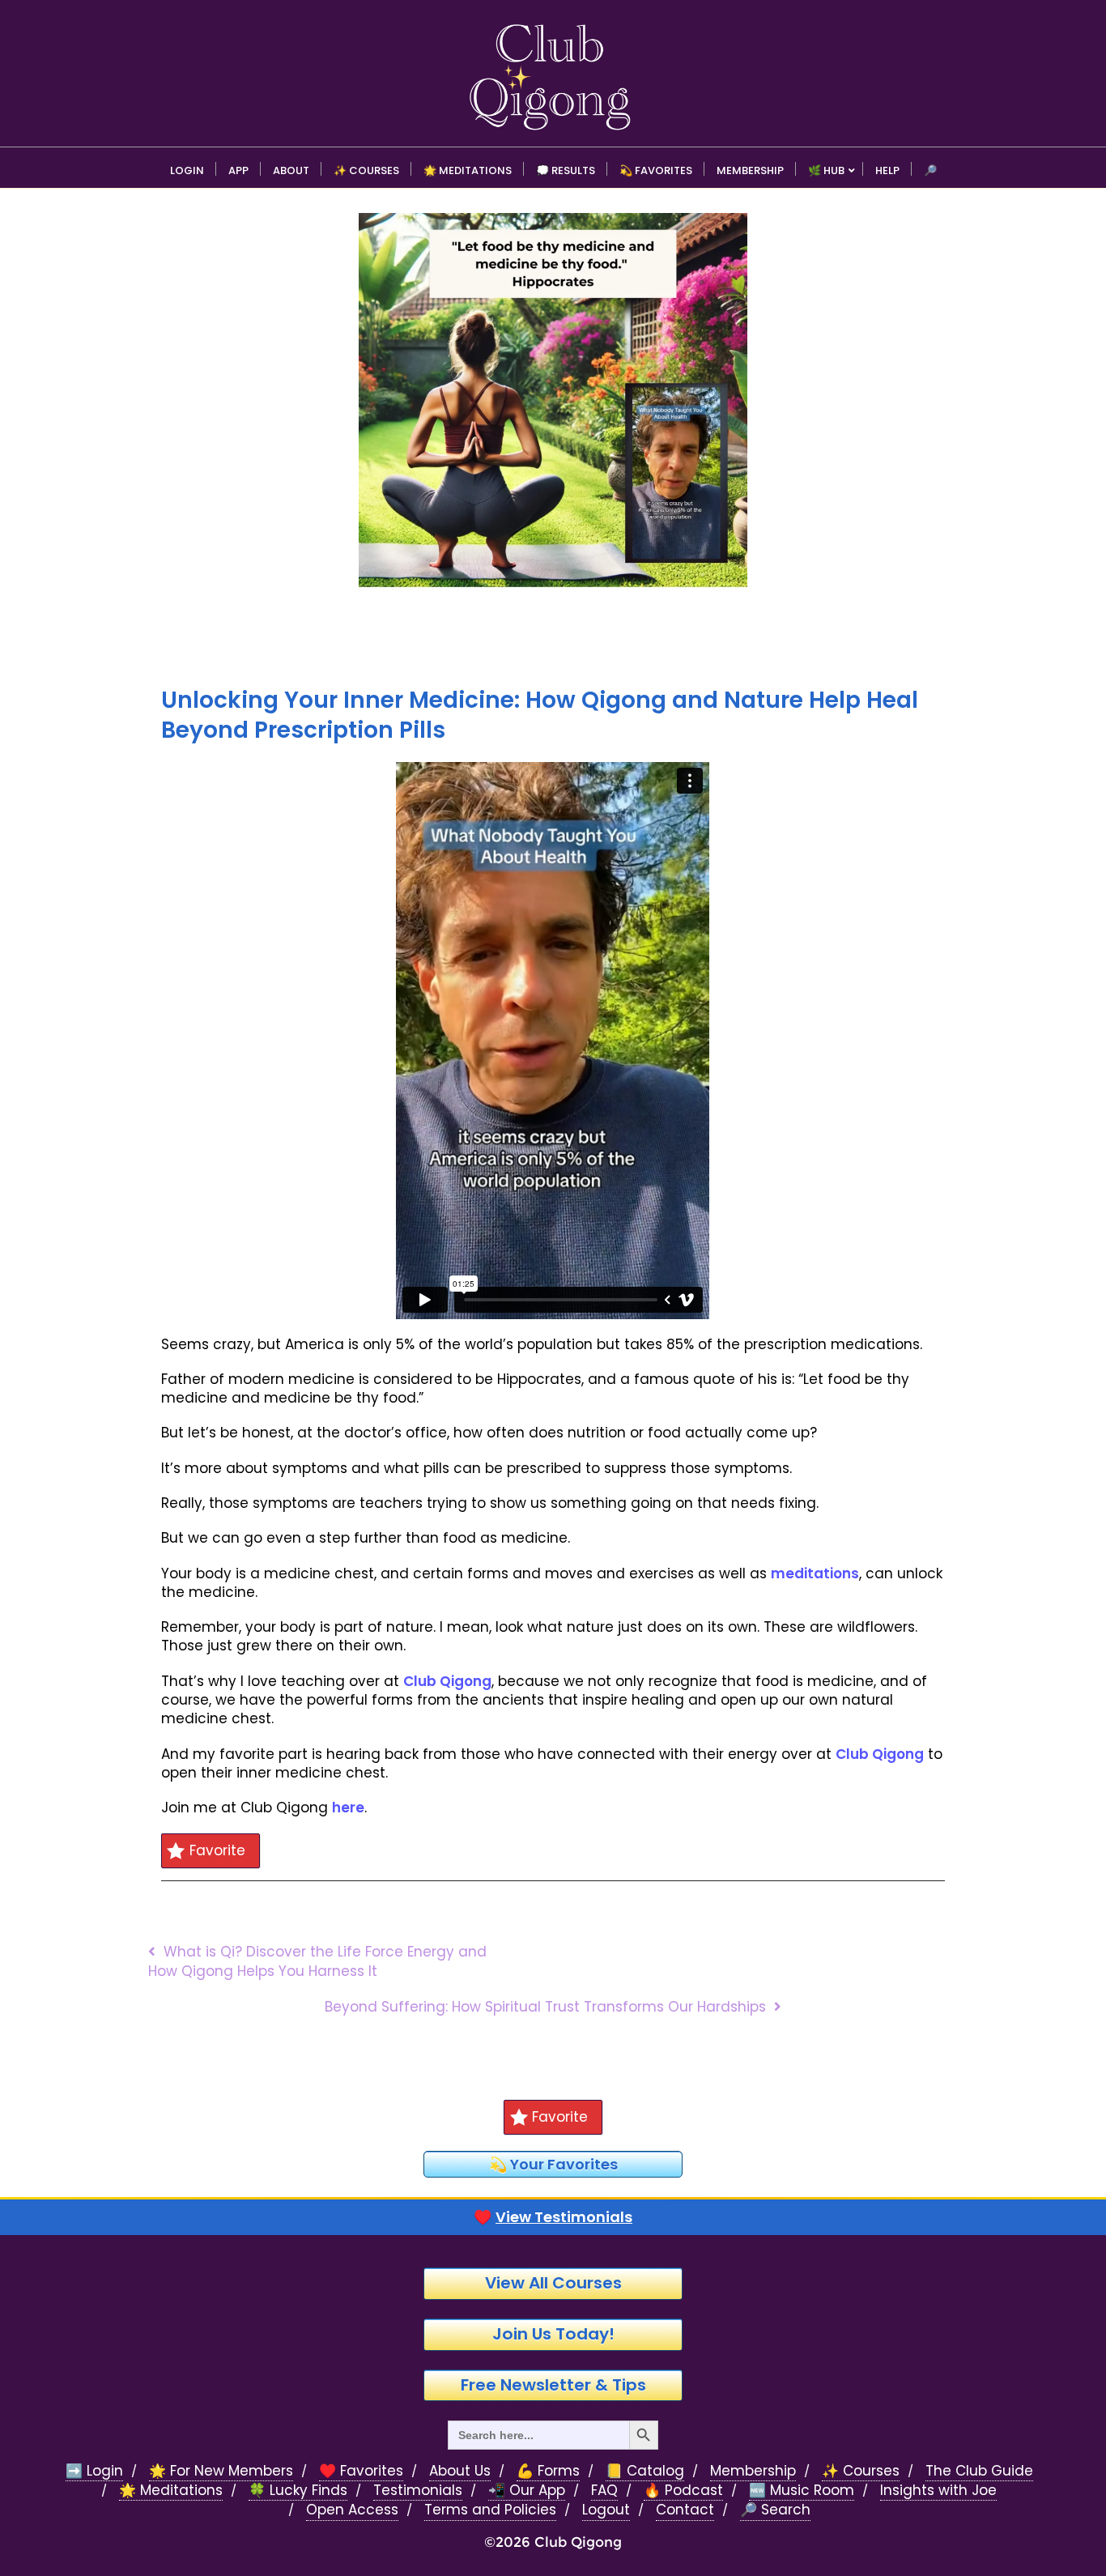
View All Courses (553, 2283)
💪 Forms (548, 2471)
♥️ (553, 2217)
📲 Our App (527, 2491)
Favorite (217, 1850)
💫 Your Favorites (553, 2164)
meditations (815, 1573)
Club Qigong (447, 1681)
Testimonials (418, 2491)
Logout (606, 2510)
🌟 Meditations (171, 2491)
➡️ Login (94, 2471)
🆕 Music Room (802, 2491)
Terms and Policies (490, 2510)
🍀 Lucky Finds (298, 2491)
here (348, 1807)
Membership (753, 2471)
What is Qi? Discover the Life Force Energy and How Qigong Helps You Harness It (317, 1961)
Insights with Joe (938, 2491)
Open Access (352, 2510)
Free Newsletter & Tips (553, 2385)
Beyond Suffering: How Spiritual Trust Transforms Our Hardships (545, 2007)
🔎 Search (775, 2510)
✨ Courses (861, 2471)
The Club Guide (979, 2471)
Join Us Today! (553, 2334)
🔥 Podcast (683, 2491)
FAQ (604, 2491)
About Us (460, 2471)
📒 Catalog (645, 2471)
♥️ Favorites (361, 2471)
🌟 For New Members (221, 2471)
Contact (685, 2510)
